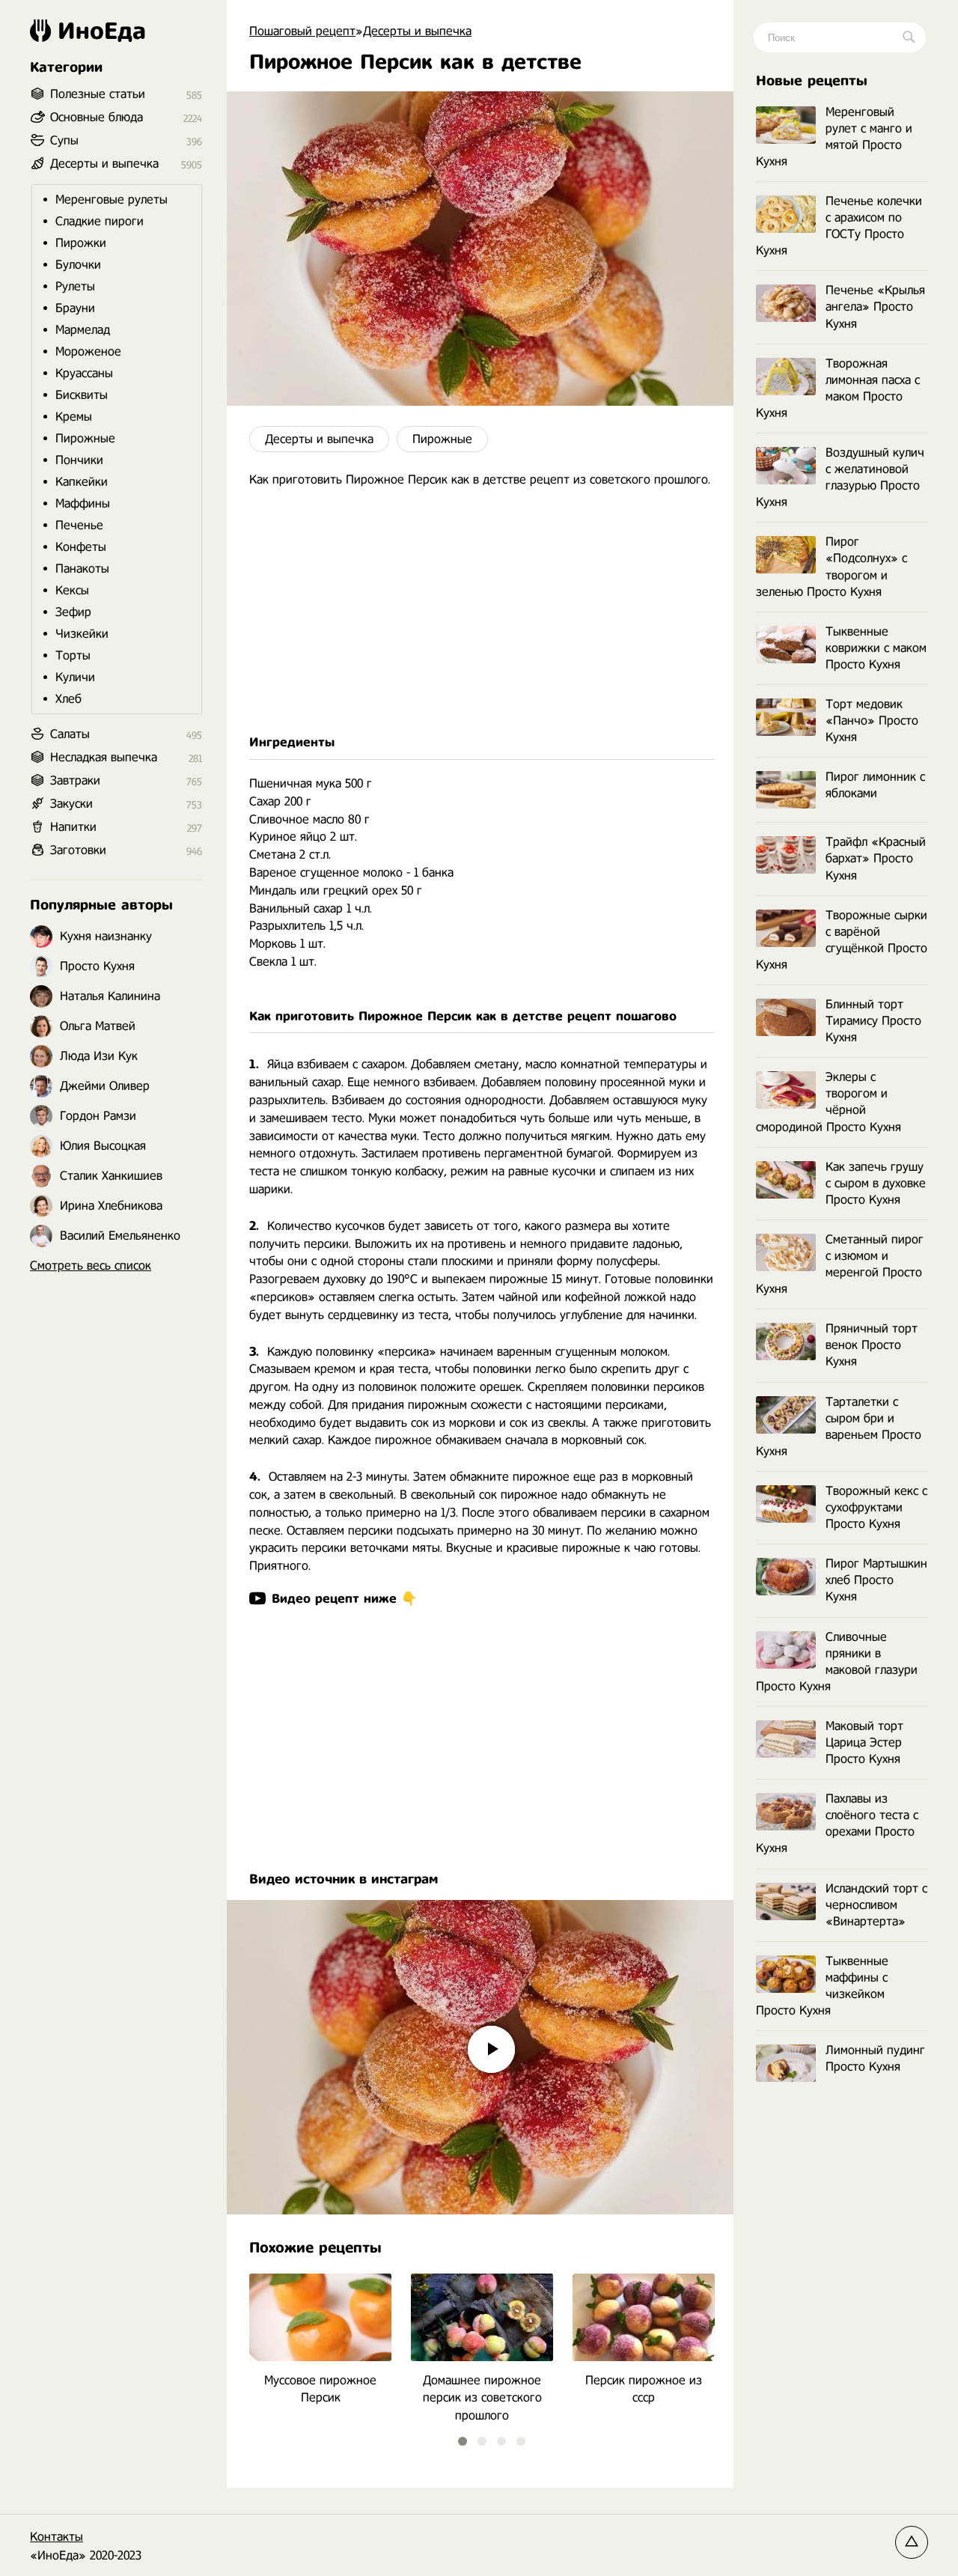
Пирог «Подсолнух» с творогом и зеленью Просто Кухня (832, 566)
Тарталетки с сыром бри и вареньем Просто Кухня (839, 1426)
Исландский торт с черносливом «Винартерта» (876, 1905)
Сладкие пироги (100, 221)
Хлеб (68, 699)
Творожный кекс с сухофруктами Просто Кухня (876, 1507)
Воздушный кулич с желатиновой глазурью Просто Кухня (840, 477)
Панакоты (82, 569)
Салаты (70, 734)
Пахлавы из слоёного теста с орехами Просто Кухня (837, 1823)
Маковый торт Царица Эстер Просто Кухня (864, 1742)
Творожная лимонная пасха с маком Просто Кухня (838, 388)
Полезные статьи (98, 94)
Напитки (73, 827)
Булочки (78, 265)
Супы (64, 140)
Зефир (73, 612)
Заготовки (78, 850)
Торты (73, 655)
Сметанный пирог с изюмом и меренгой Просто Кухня (840, 1264)
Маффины (83, 503)
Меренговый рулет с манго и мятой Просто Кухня (834, 137)
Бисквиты (82, 395)
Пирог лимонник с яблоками (875, 785)
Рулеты (75, 286)
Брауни (75, 308)
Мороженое (88, 351)
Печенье (79, 525)
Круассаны (84, 373)
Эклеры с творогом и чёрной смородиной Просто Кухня (829, 1102)
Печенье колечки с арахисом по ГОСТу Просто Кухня (839, 226)
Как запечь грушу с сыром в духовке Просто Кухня (876, 1183)
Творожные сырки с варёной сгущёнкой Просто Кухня (842, 940)
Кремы (74, 417)
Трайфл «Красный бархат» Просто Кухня (876, 858)
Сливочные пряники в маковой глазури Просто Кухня (837, 1662)
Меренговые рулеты (112, 200)
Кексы (72, 590)
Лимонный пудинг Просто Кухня (875, 2058)
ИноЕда (102, 31)
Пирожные (442, 439)
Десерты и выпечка (319, 439)
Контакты (57, 2537)
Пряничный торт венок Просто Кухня (872, 1345)
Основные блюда (97, 117)
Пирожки (81, 243)
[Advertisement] (480, 611)
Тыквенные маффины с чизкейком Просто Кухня (822, 1986)
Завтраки (75, 780)
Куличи (75, 677)
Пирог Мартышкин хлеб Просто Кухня (876, 1580)
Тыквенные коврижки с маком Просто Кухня (876, 648)
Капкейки (82, 482)
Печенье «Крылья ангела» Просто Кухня (875, 307)
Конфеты (81, 547)
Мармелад (83, 330)
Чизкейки (82, 634)
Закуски (71, 804)
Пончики (79, 460)
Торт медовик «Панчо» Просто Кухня (872, 721)
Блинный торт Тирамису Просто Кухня (873, 1021)
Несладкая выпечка (104, 757)
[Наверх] (912, 2542)
